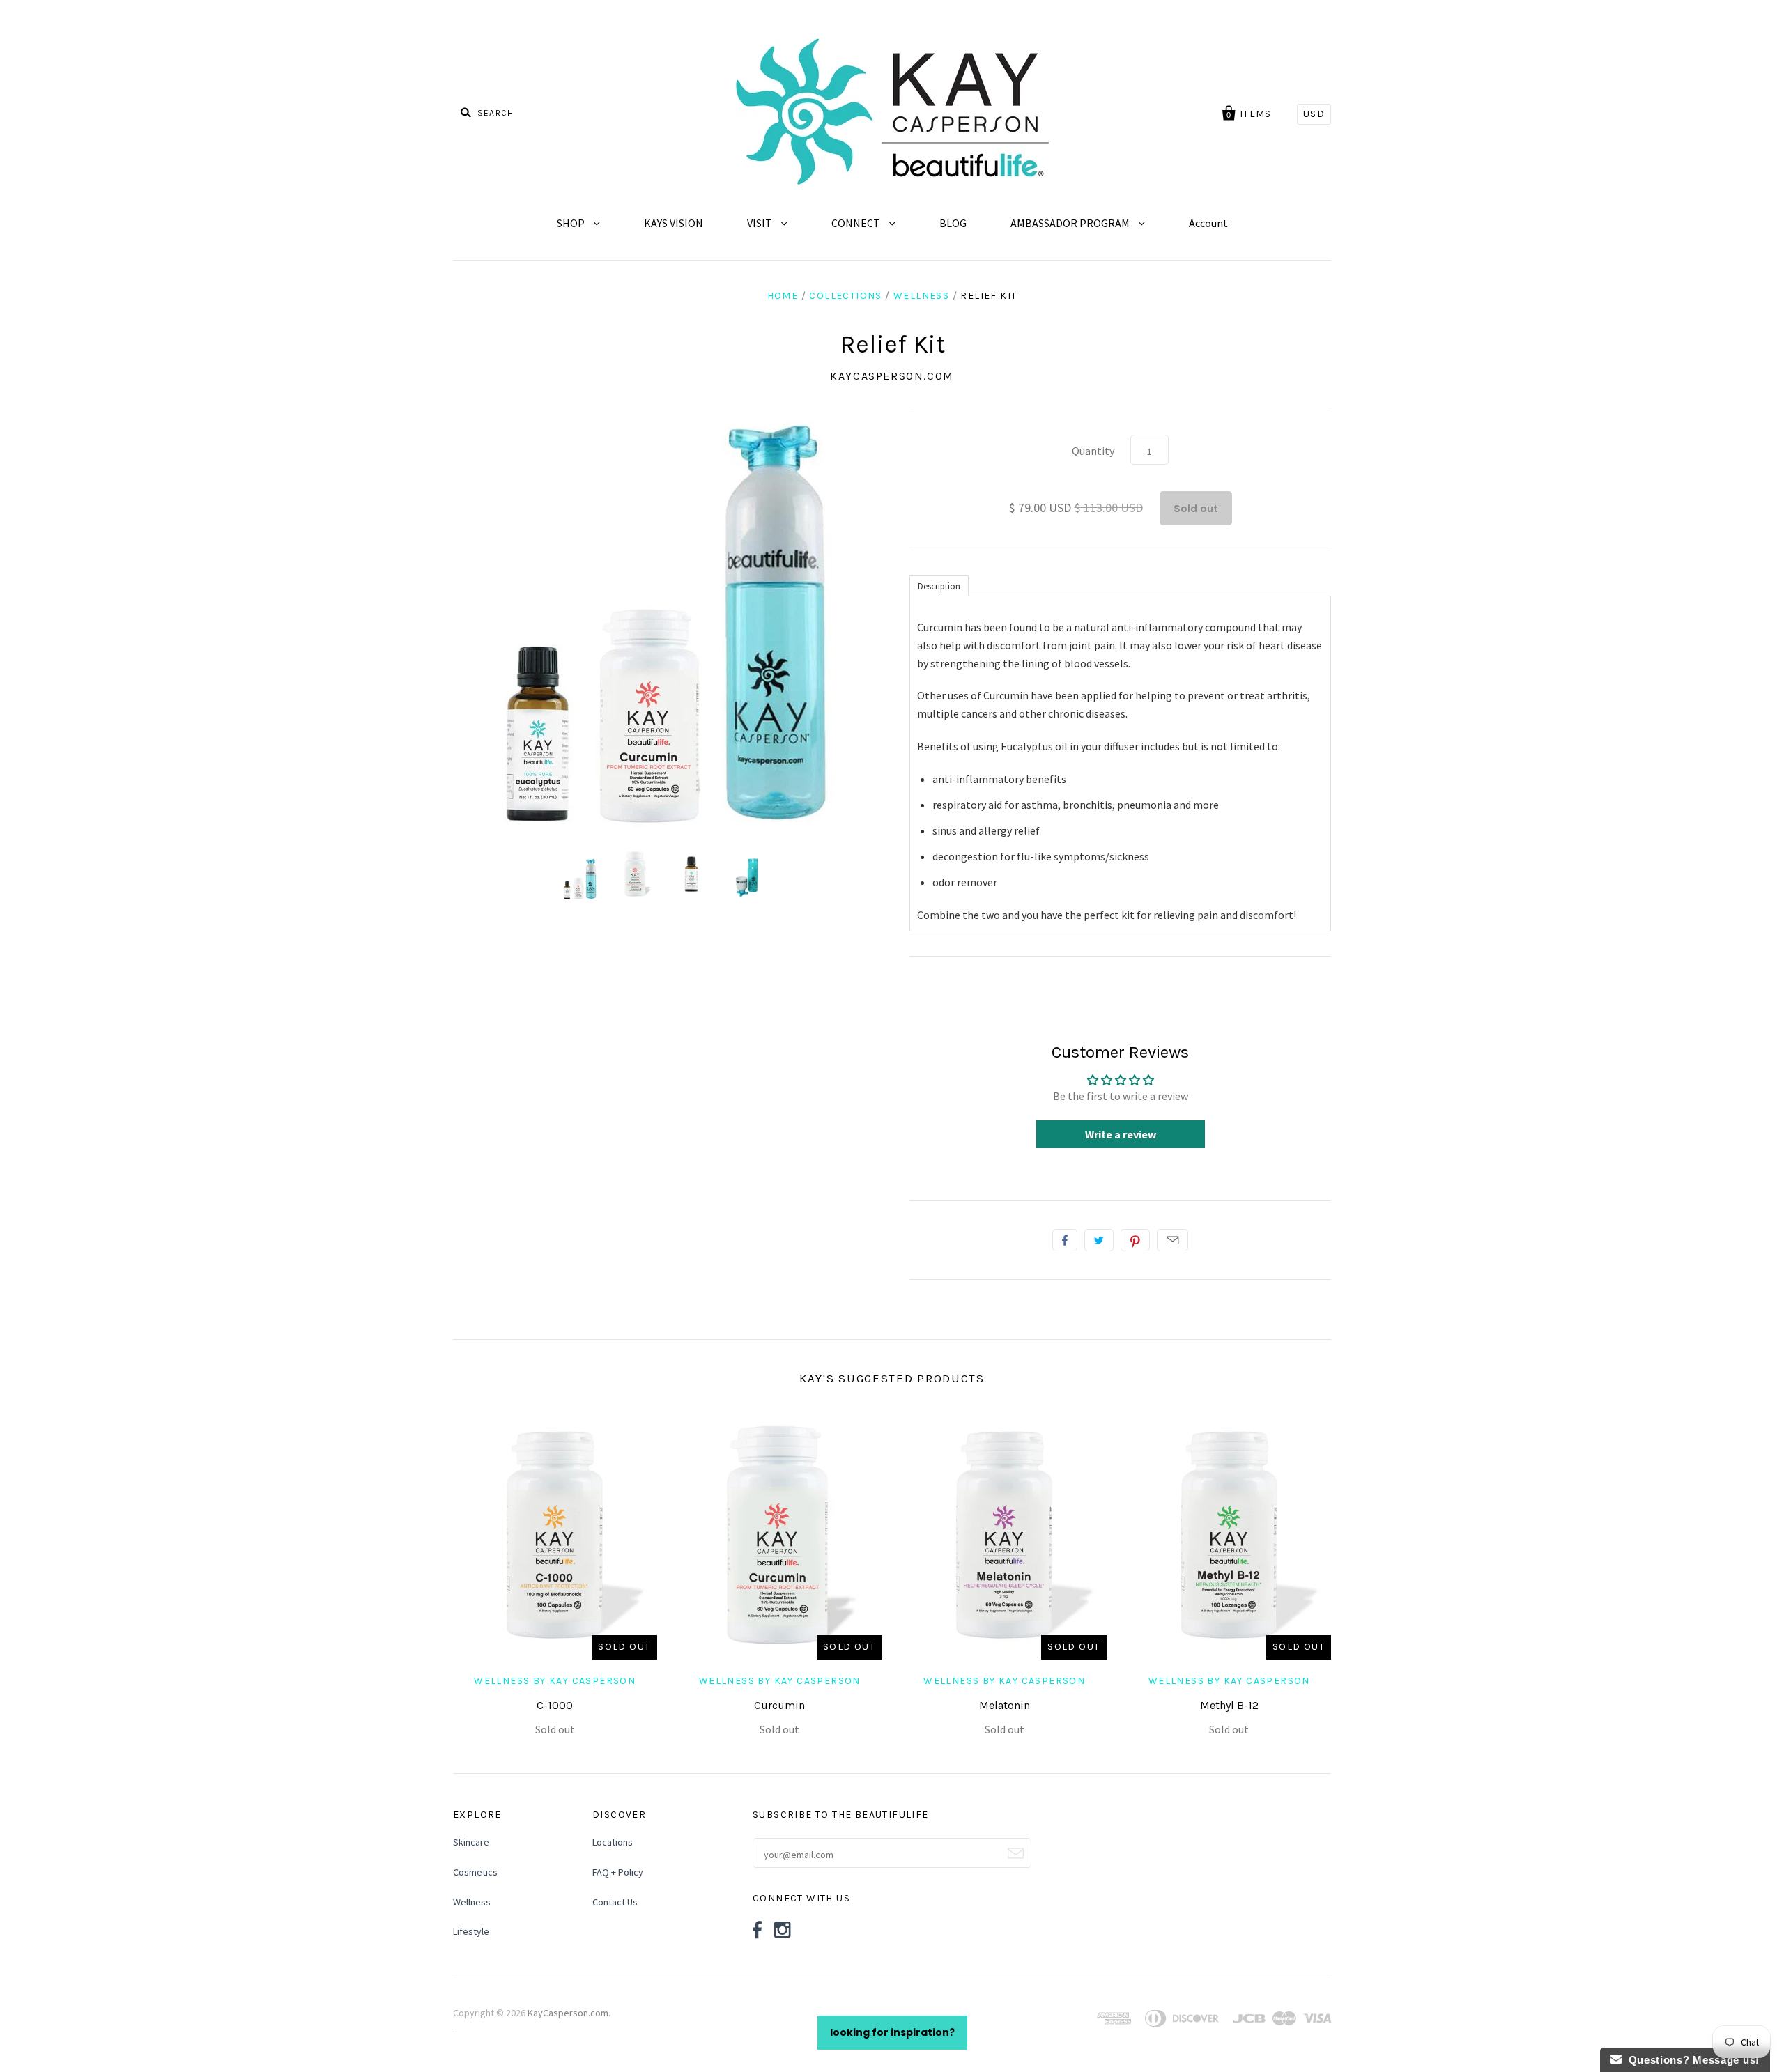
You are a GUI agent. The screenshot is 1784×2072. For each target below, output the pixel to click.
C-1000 (555, 1705)
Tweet (1099, 1240)
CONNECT (857, 223)
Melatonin (1005, 1705)
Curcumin (779, 1705)
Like (1065, 1240)
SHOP (572, 223)
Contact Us (615, 1902)
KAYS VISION (674, 223)
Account (1208, 223)
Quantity (1093, 451)
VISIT (761, 223)
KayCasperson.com (892, 376)
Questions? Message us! (1691, 2060)
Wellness (921, 296)
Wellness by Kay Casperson (555, 1681)
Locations (613, 1842)
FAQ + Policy (618, 1872)
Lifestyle (471, 1931)
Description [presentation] (939, 586)
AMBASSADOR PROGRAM (1071, 223)
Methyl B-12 (1229, 1705)
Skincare (471, 1842)
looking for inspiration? (892, 2032)
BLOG (953, 223)
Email (1172, 1240)
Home (783, 296)
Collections (845, 296)
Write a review (1121, 1134)
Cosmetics (475, 1872)
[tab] (939, 585)
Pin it (1135, 1240)
